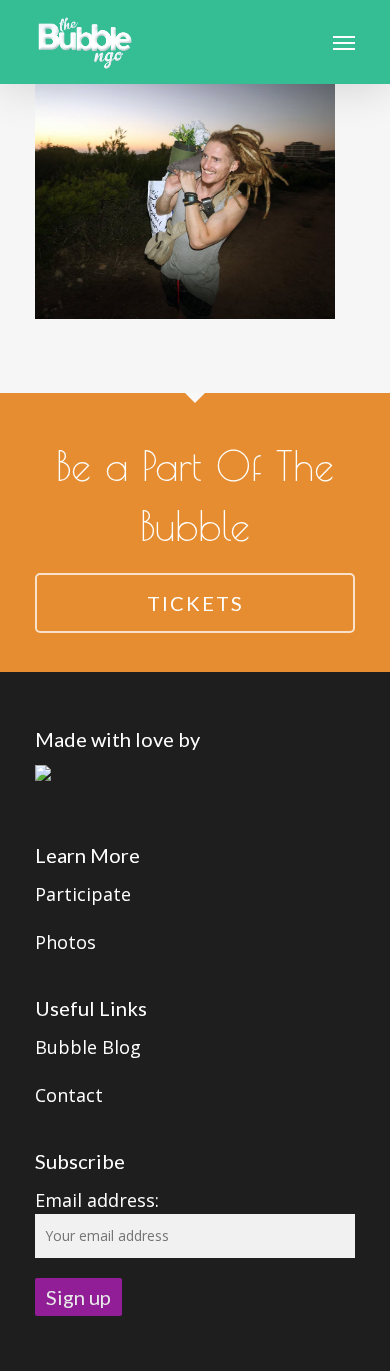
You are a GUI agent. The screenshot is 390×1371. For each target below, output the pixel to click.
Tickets (195, 603)
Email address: (97, 1200)
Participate (83, 894)
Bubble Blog (88, 1047)
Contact (69, 1095)
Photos (65, 942)
